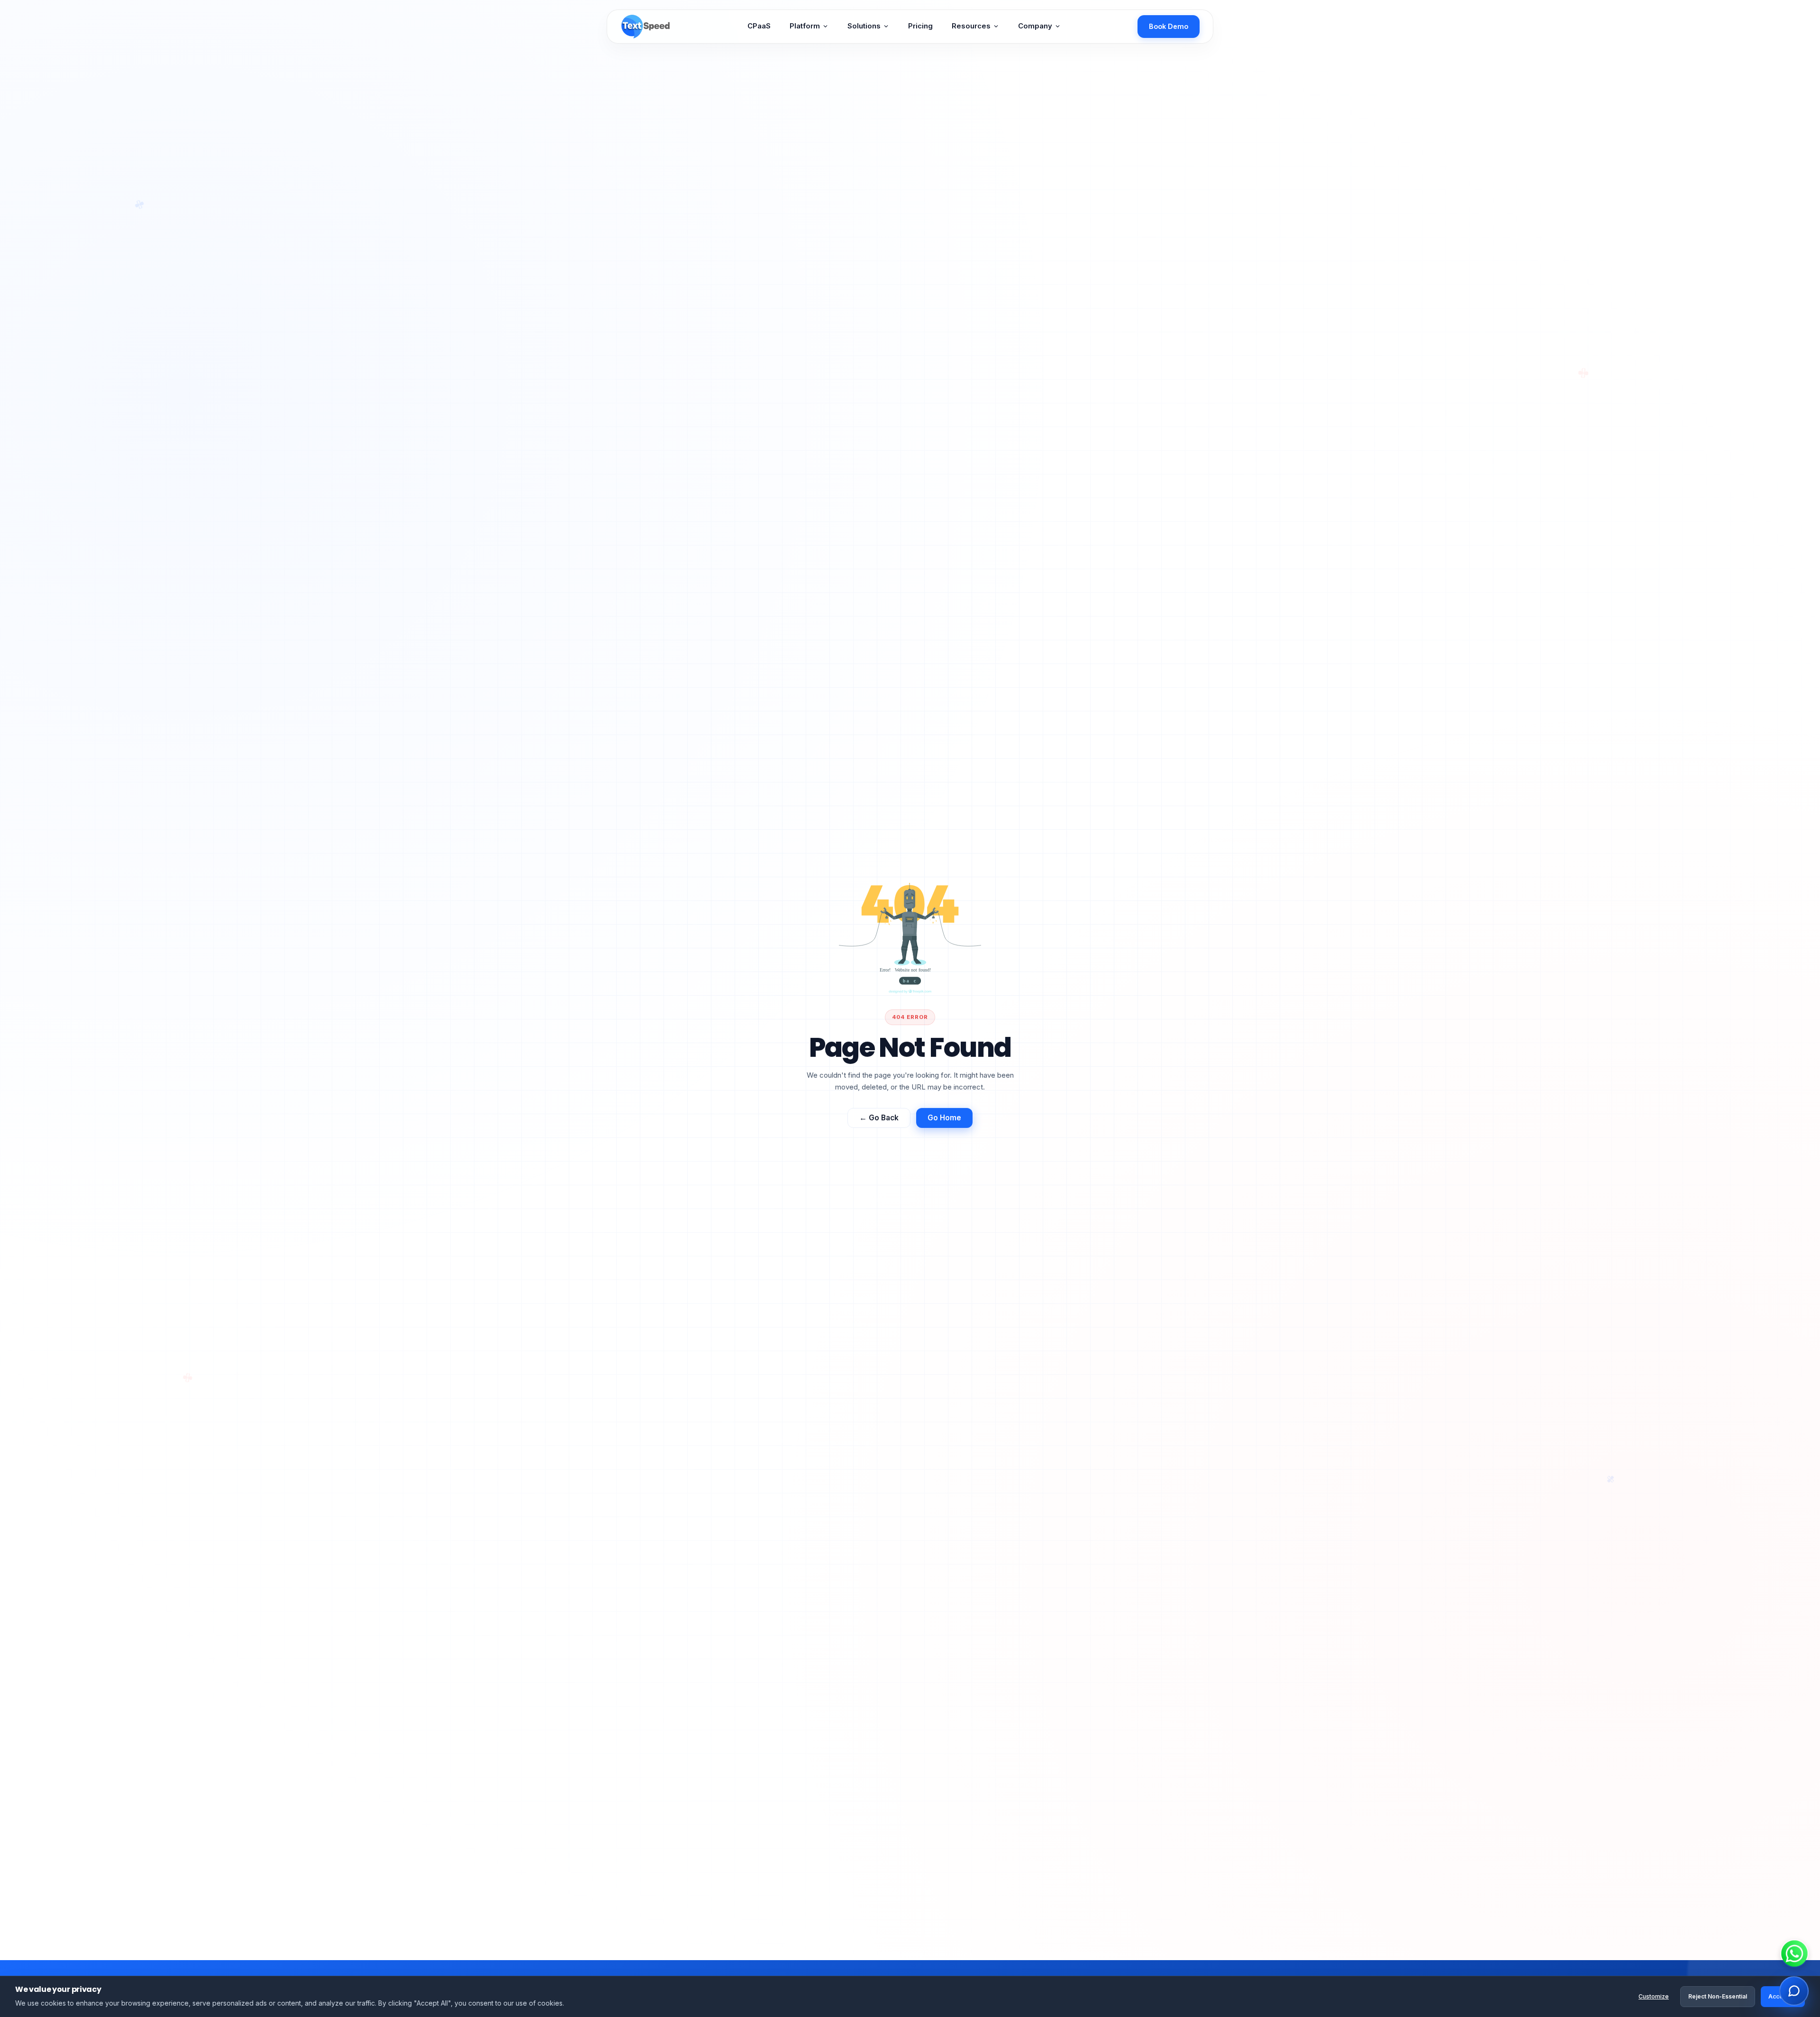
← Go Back (879, 1115)
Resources (971, 26)
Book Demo (1169, 26)
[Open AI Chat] (1794, 1991)
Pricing (920, 26)
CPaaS (759, 26)
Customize (1654, 1996)
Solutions (864, 26)
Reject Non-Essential (1718, 1996)
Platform (805, 26)
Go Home (944, 1115)
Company (1035, 26)
